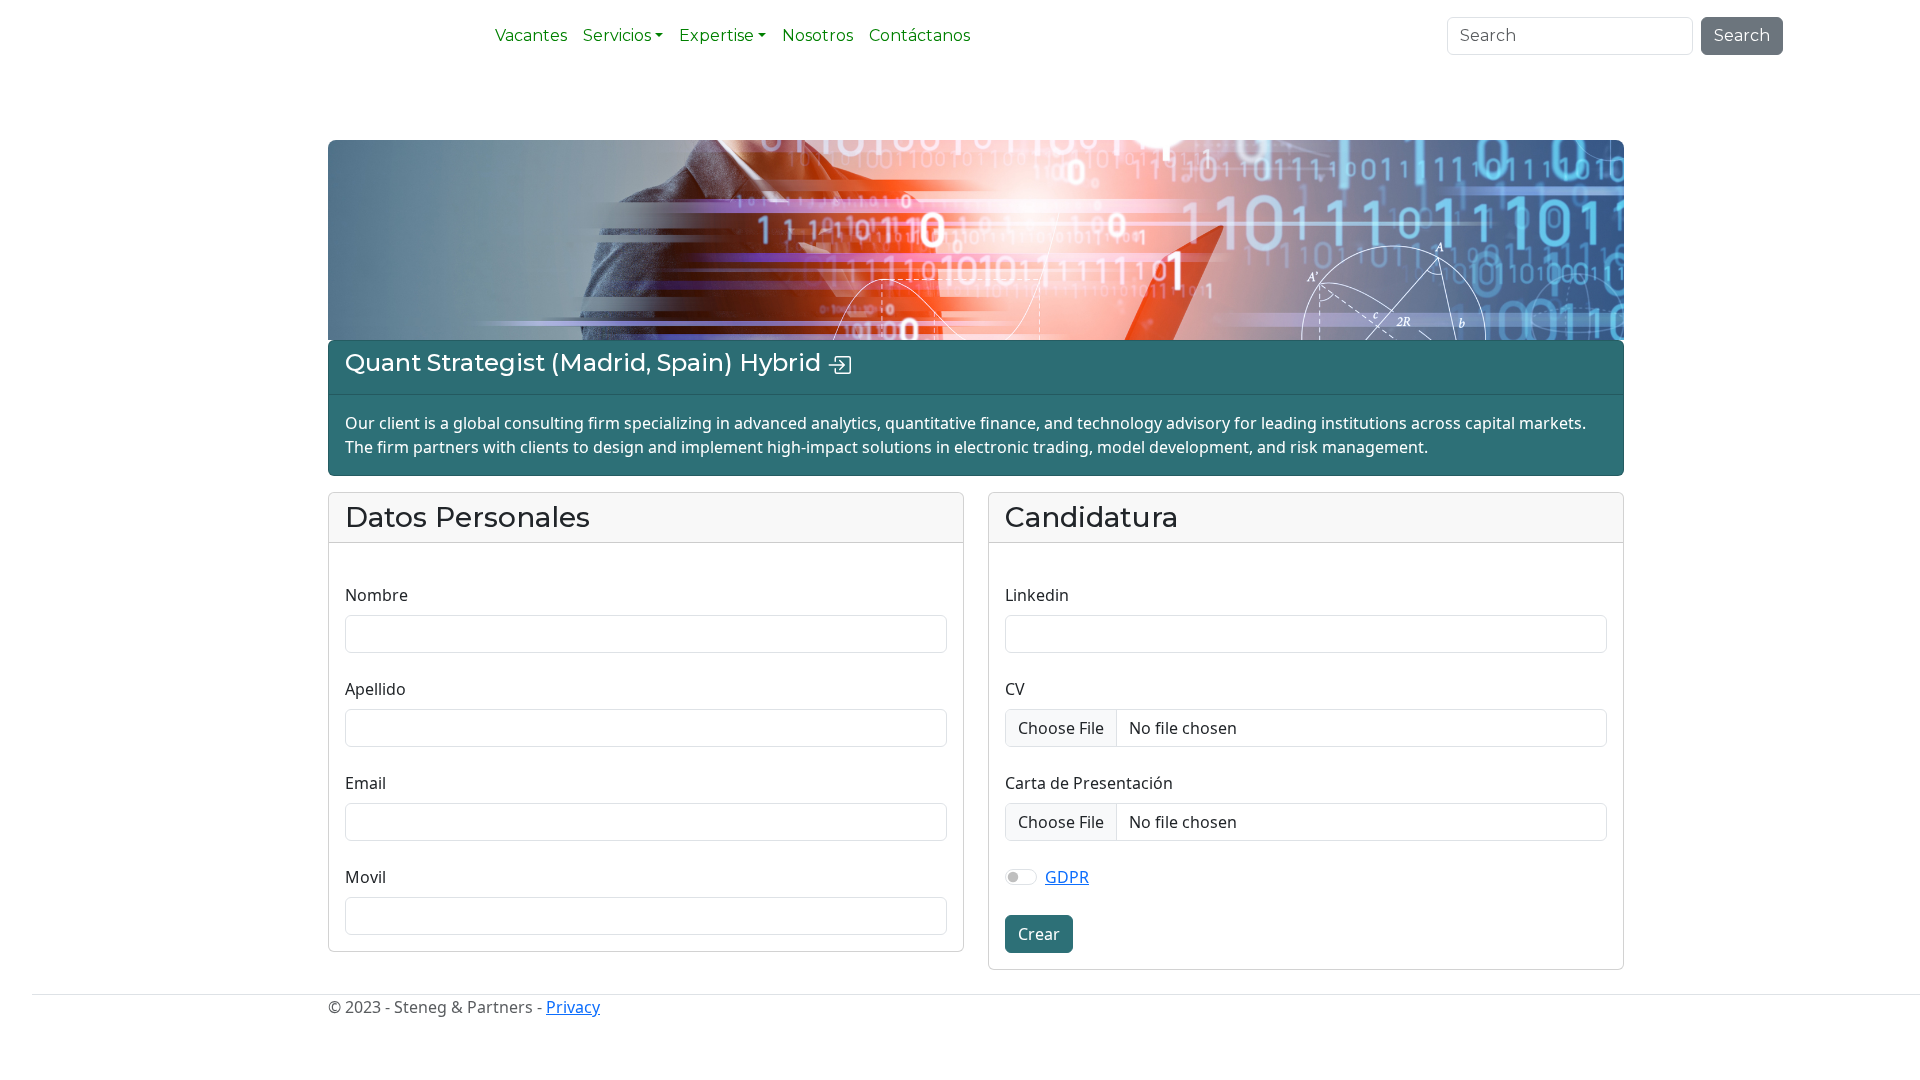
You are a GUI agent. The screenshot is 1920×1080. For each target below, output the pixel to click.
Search (1742, 35)
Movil (365, 877)
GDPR (1067, 877)
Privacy (573, 1007)
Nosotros (817, 35)
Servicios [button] (617, 35)
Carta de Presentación (1089, 783)
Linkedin (1037, 595)
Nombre (376, 595)
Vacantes (531, 35)
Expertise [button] (716, 35)
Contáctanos (919, 35)
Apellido (375, 689)
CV (1015, 689)
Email (365, 783)
